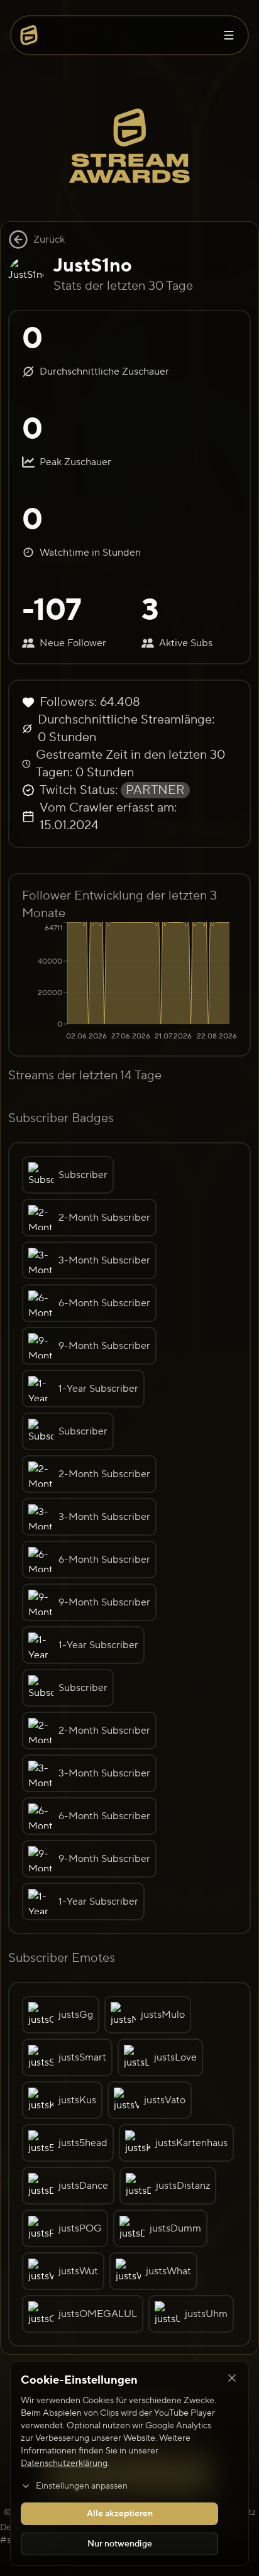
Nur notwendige (120, 2544)
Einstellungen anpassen (82, 2486)
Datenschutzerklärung (64, 2463)
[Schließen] (232, 2378)
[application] (129, 983)
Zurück (49, 239)
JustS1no (93, 266)
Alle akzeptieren (120, 2514)
